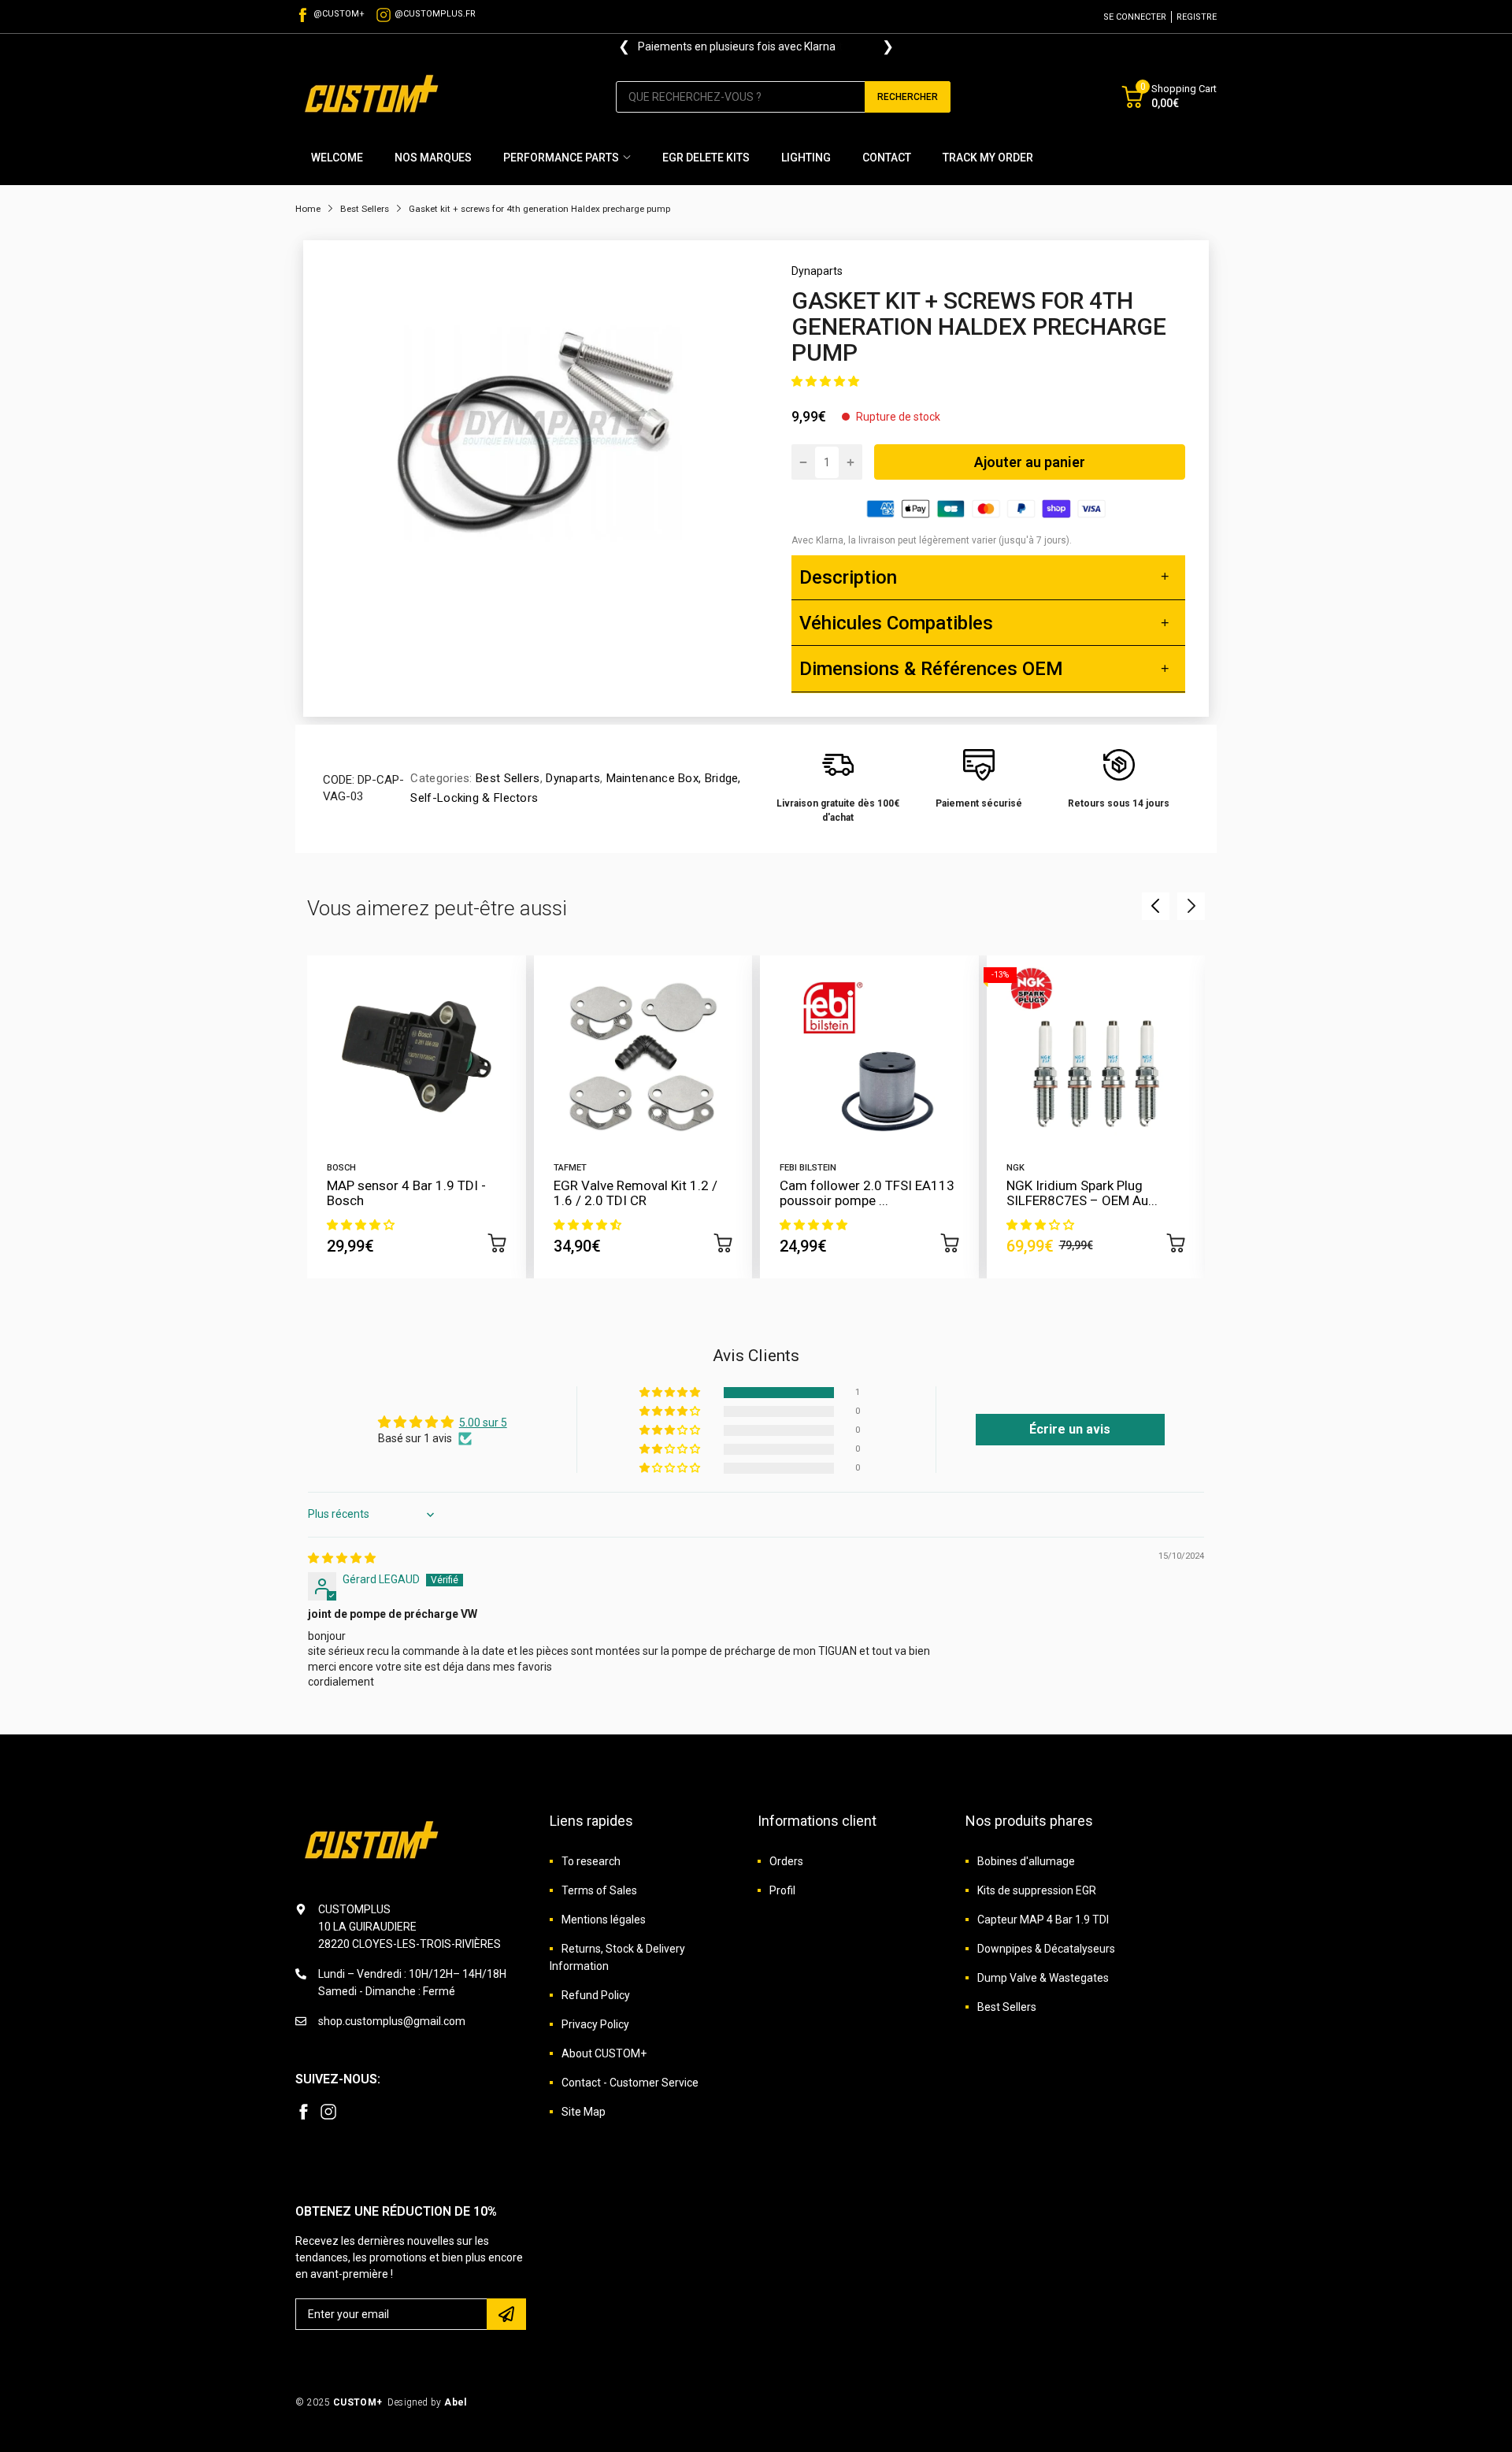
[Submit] (506, 2314)
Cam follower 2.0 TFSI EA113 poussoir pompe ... (867, 1193)
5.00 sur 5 (483, 1423)
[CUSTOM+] (374, 96)
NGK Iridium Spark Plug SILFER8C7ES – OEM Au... (1082, 1193)
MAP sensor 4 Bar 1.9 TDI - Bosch (406, 1193)
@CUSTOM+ (339, 14)
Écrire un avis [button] (1070, 1429)
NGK (1015, 1168)
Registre (1197, 17)
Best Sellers (506, 778)
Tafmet (570, 1168)
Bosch (341, 1168)
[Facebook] (303, 2112)
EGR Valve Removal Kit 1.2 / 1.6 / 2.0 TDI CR (636, 1193)
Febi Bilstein (808, 1168)
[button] (825, 381)
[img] (342, 1558)
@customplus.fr (435, 14)
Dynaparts (817, 271)
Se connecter (1135, 17)
